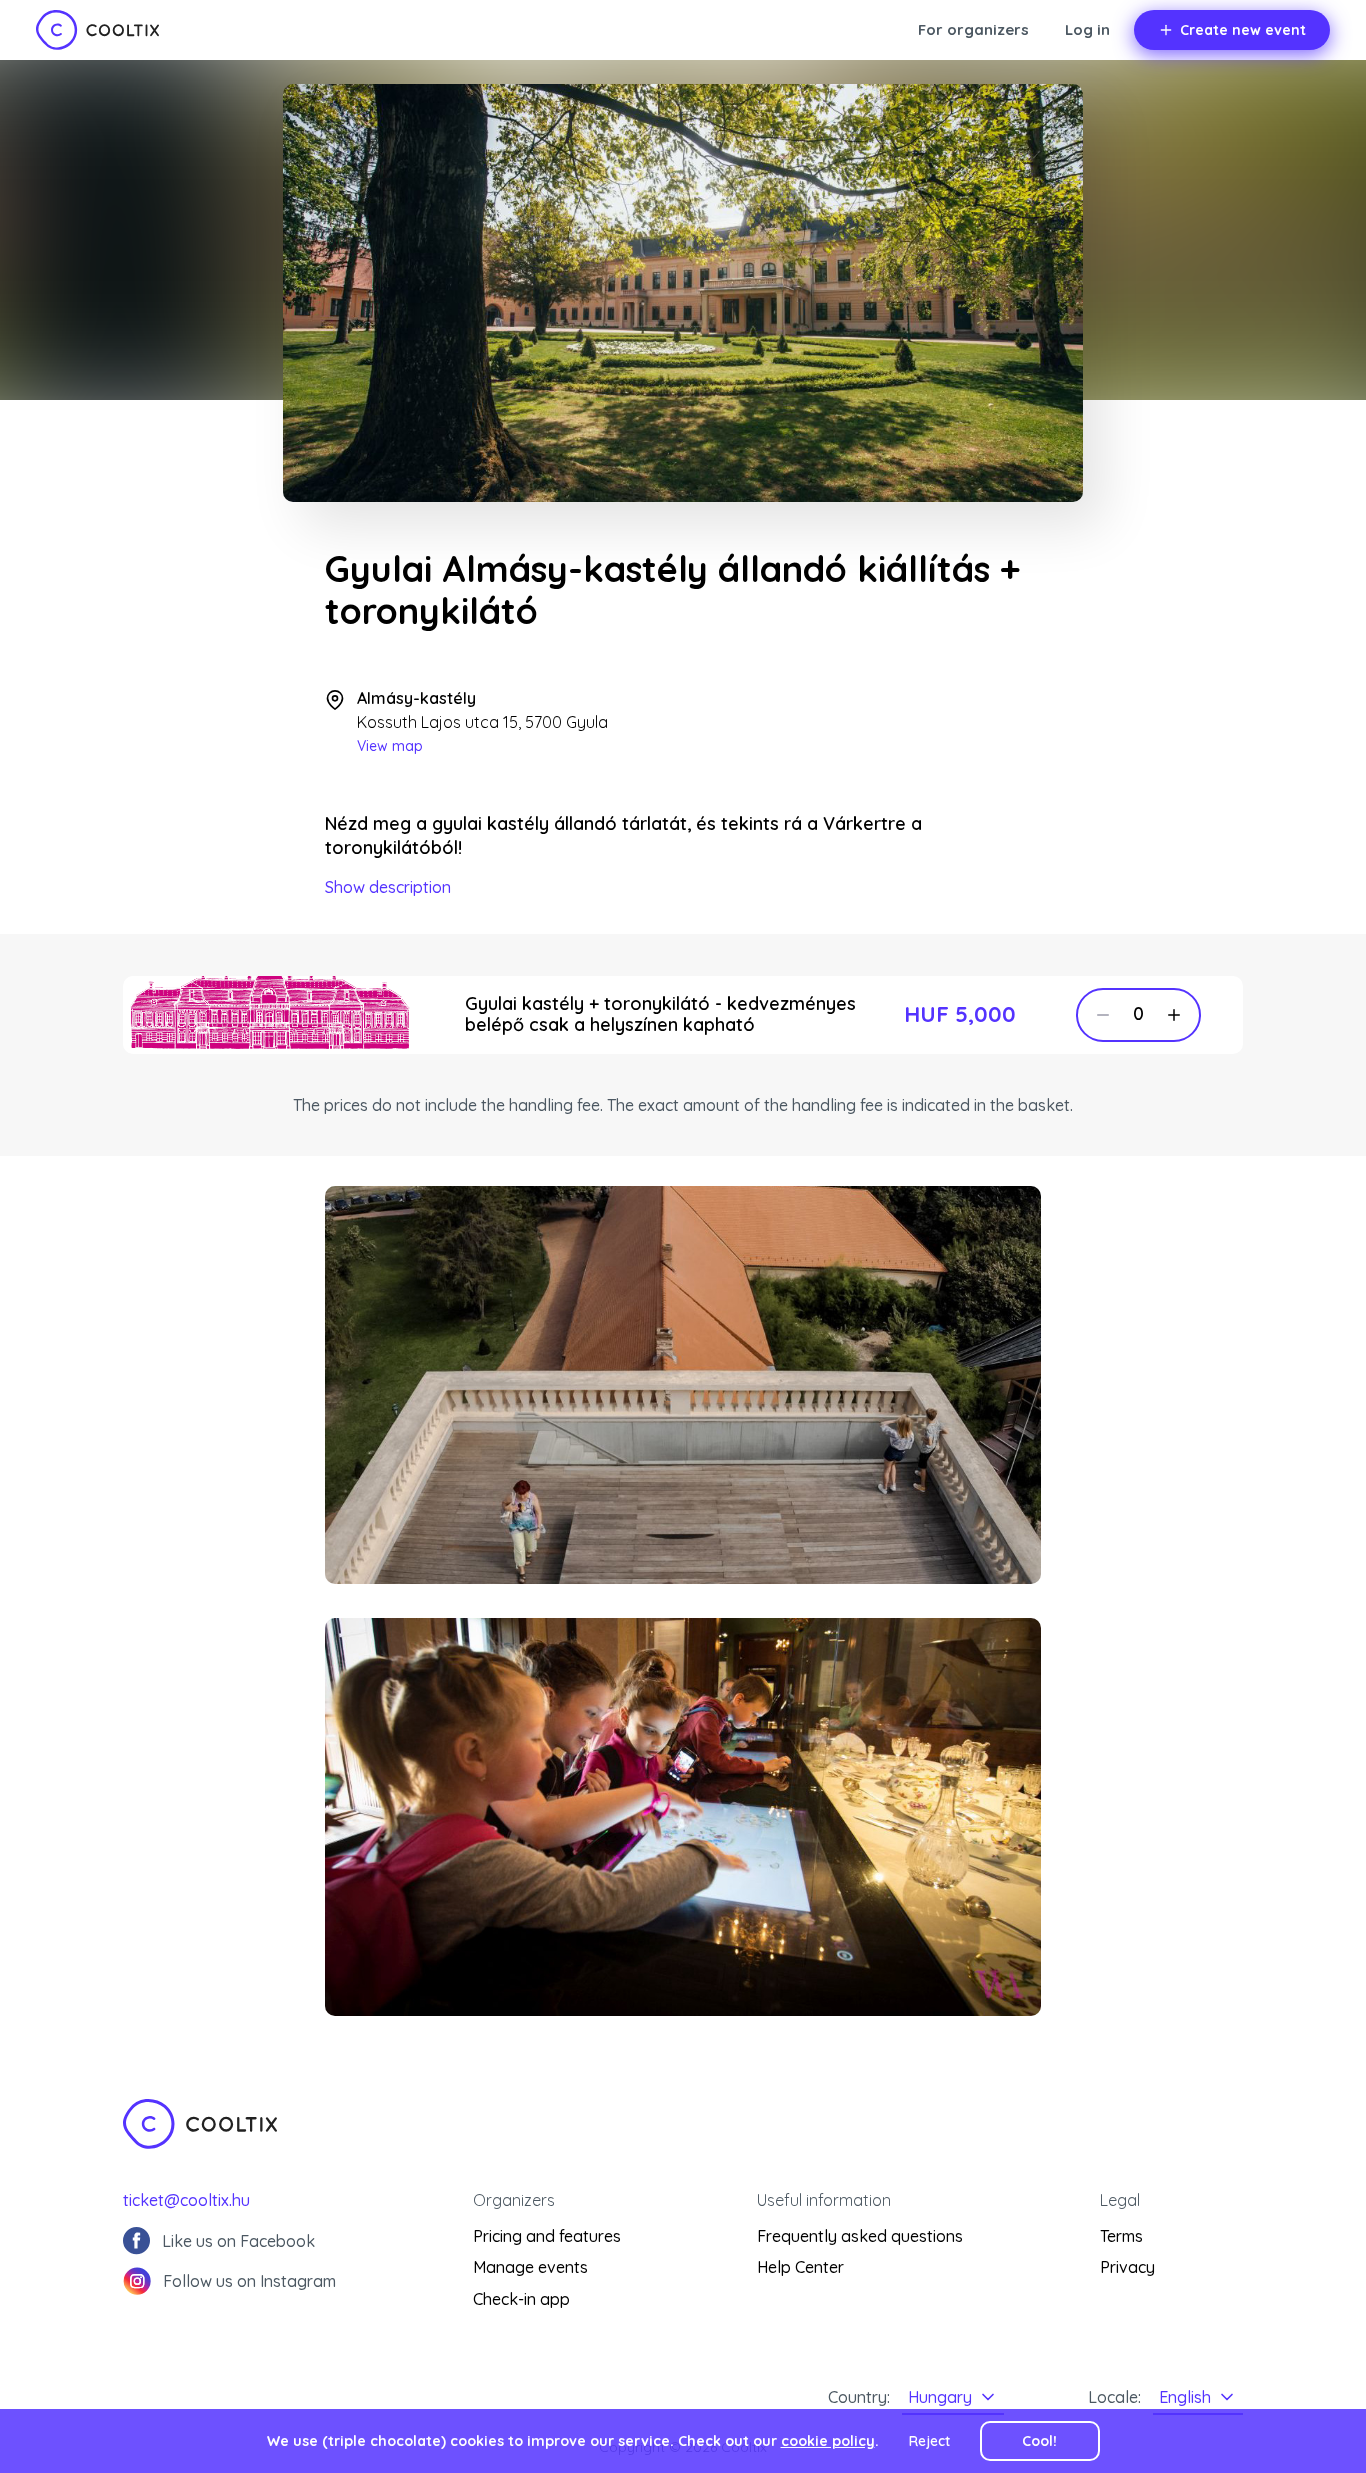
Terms (1121, 2236)
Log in (1087, 29)
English (1185, 2397)
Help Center (800, 2267)
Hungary (940, 2397)
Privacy (1127, 2267)
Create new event (1243, 30)
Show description (388, 887)
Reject (929, 2441)
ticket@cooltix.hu (186, 2200)
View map (390, 746)
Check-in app (521, 2299)
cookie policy (828, 2441)
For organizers (973, 29)
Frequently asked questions (860, 2236)
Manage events (530, 2267)
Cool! (1039, 2441)
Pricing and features (547, 2236)
